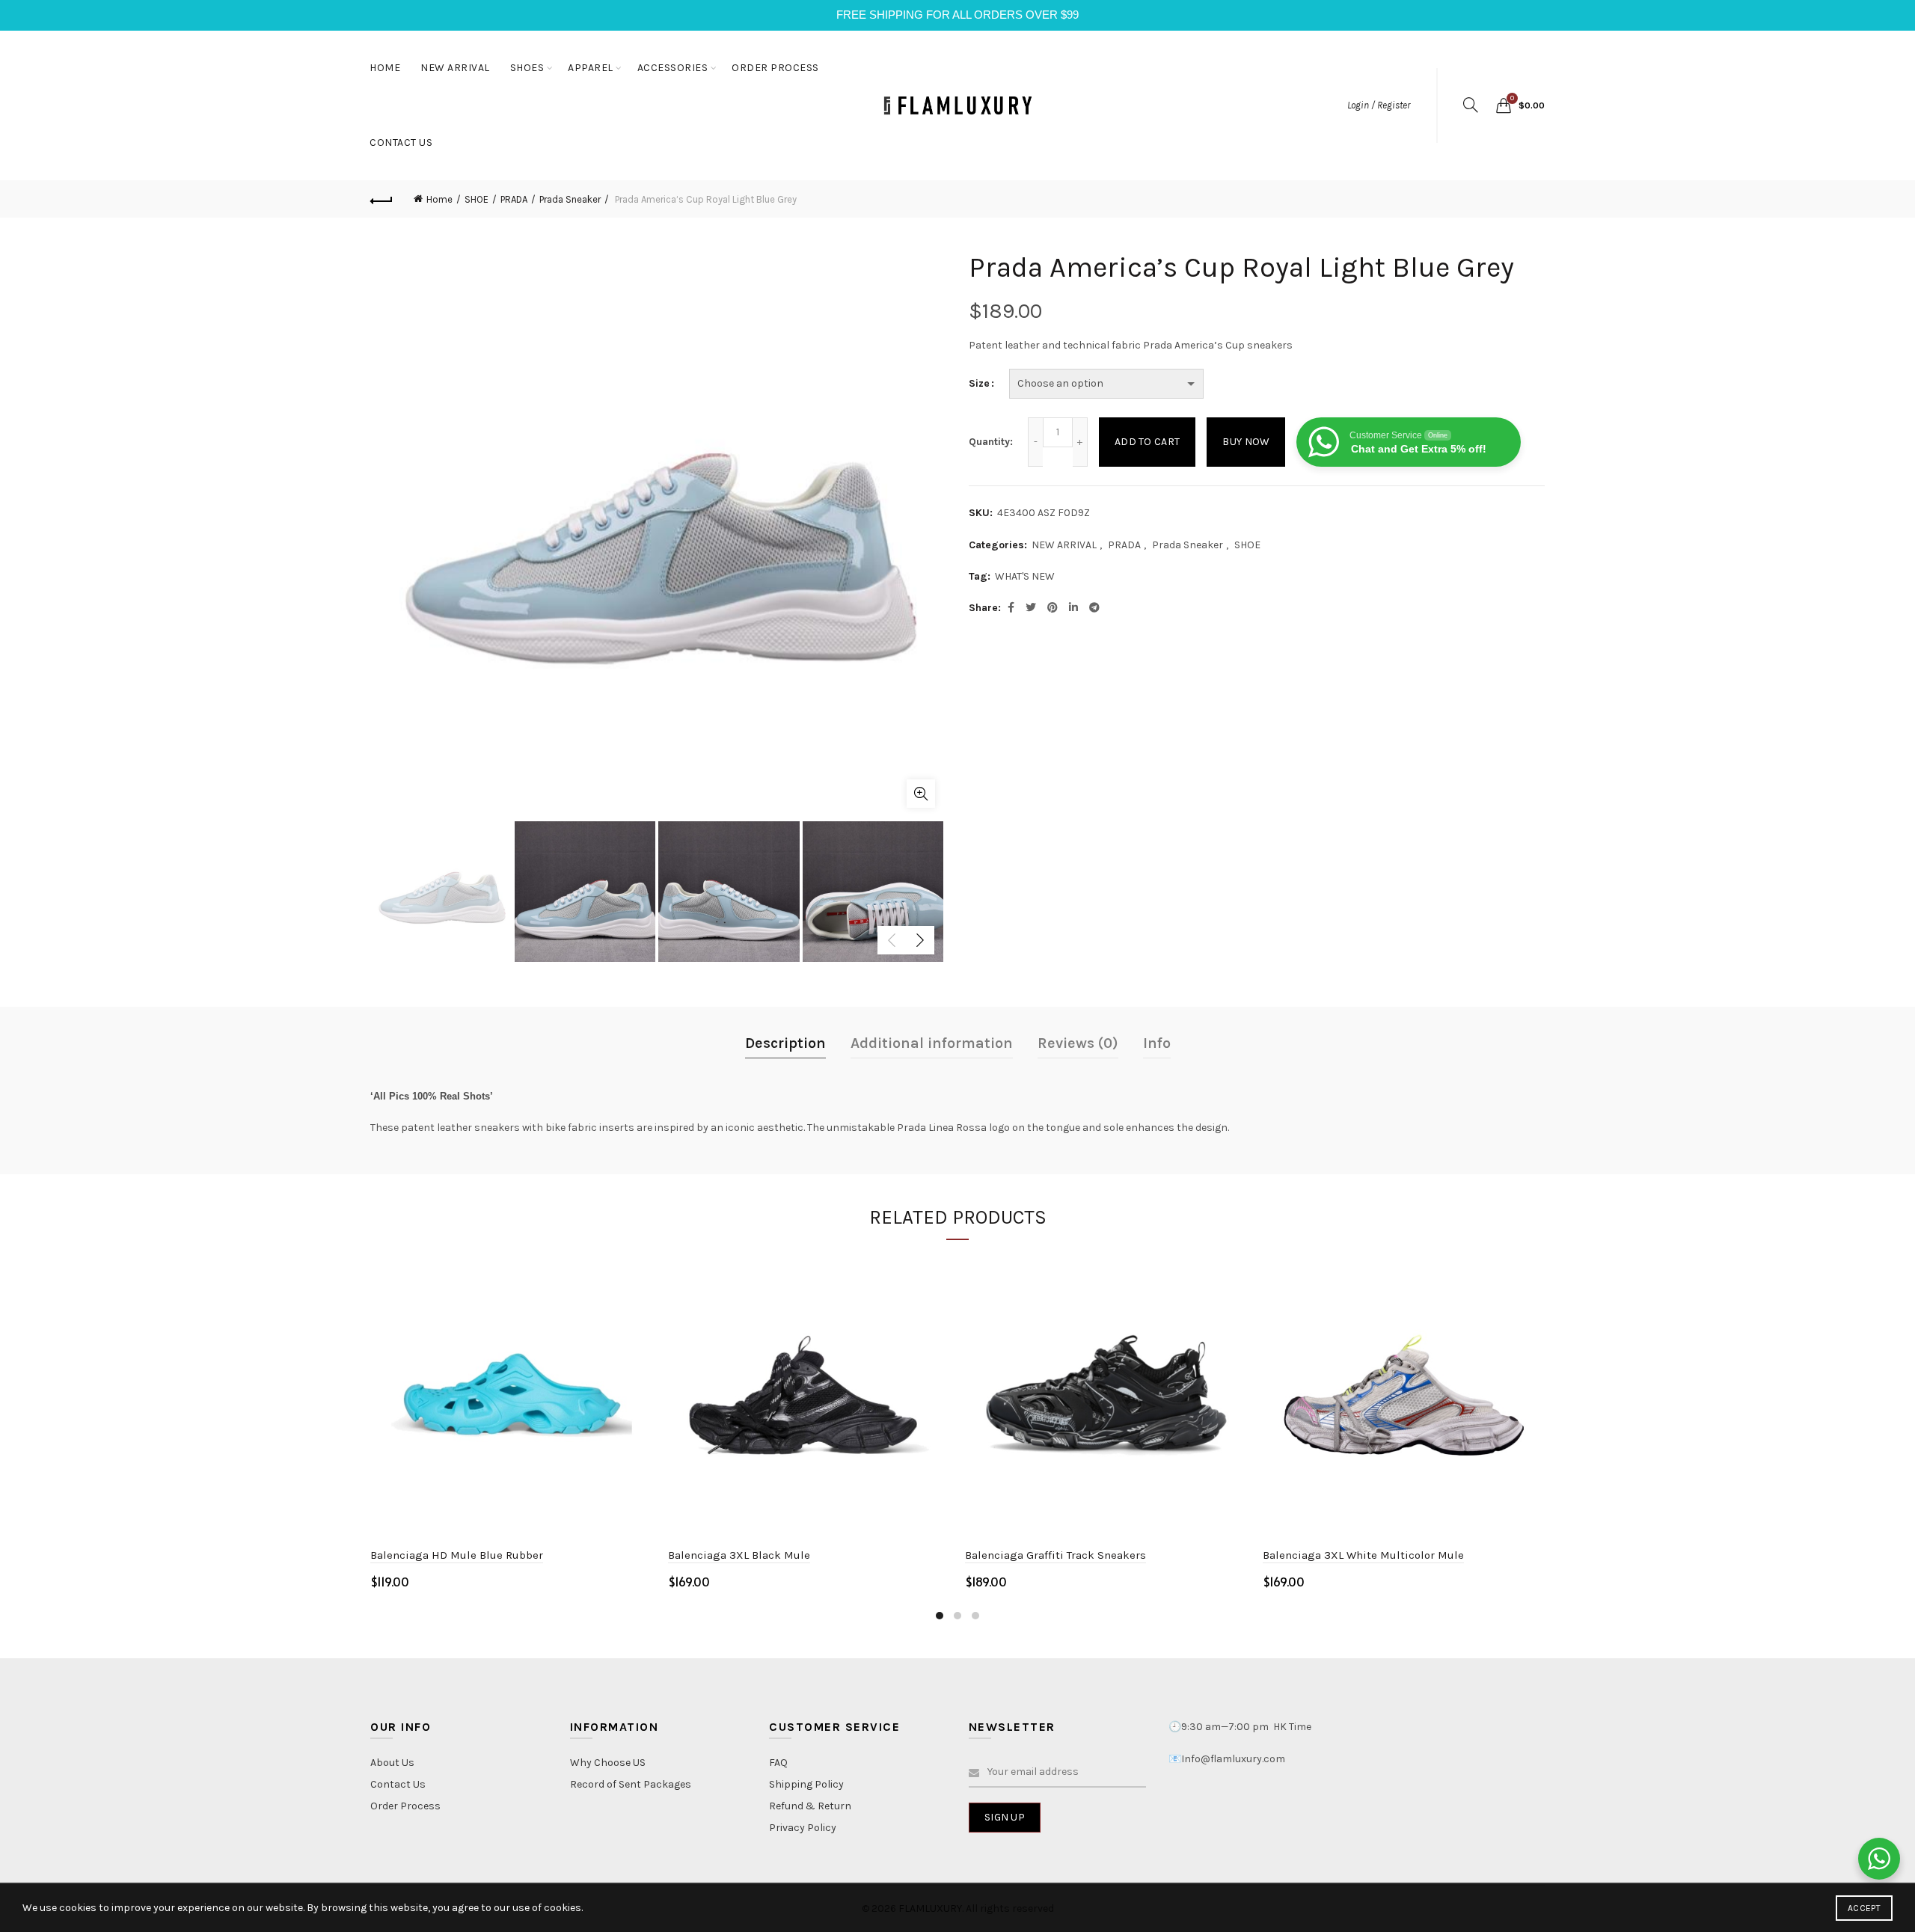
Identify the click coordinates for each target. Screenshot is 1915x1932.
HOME (385, 68)
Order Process (405, 1806)
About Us (392, 1763)
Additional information (932, 1043)
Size (979, 383)
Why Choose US (608, 1763)
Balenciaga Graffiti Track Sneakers (1055, 1555)
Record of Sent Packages (631, 1784)
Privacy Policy (803, 1828)
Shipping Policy (806, 1784)
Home (439, 199)
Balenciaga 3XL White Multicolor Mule (1363, 1555)
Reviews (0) (1078, 1043)
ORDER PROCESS (775, 68)
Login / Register (1379, 105)
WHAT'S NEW (1025, 576)
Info (1157, 1043)
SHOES (527, 68)
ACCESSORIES (673, 68)
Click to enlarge (921, 794)
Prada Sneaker (570, 199)
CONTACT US (401, 142)
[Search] (1471, 105)
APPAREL (591, 68)
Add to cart (1147, 442)
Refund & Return (810, 1806)
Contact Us (398, 1784)
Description (785, 1043)
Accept (1864, 1908)
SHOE (477, 199)
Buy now (1246, 442)
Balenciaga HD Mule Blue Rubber (457, 1555)
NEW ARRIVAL (455, 68)
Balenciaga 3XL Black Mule (739, 1555)
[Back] (382, 199)
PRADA (514, 199)
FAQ (778, 1763)
